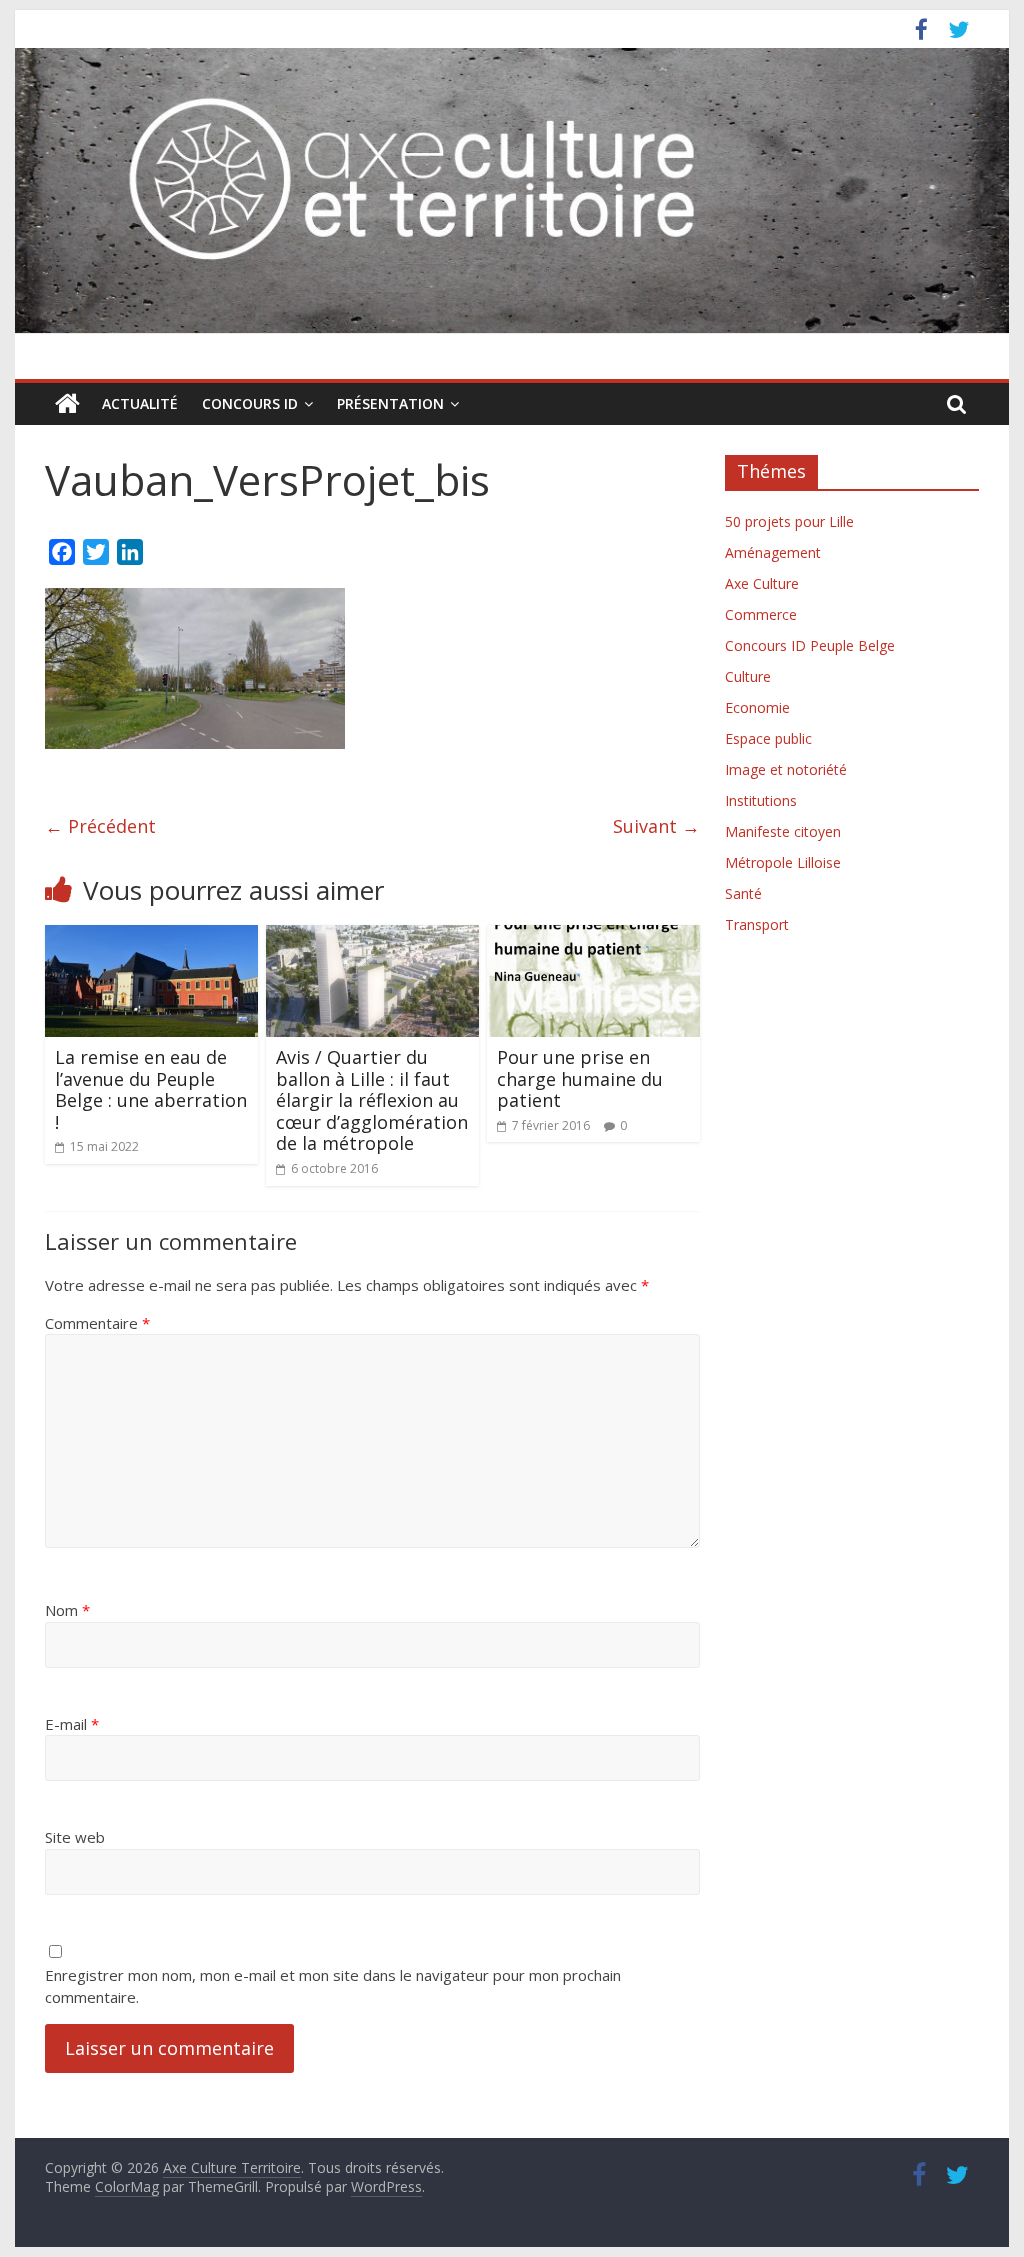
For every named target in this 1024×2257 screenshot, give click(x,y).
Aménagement (773, 552)
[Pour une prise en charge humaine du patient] (593, 937)
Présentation (390, 403)
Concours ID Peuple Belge (810, 645)
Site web (75, 1837)
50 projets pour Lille (789, 521)
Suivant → (656, 826)
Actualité (140, 403)
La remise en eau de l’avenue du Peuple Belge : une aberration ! (151, 1089)
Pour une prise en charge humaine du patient (580, 1078)
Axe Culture (762, 583)
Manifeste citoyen (783, 831)
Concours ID (250, 403)
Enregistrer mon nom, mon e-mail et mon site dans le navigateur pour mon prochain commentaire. (333, 1986)
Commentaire (97, 1323)
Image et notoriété (786, 769)
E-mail (72, 1724)
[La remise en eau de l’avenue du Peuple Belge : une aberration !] (151, 937)
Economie (757, 707)
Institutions (761, 800)
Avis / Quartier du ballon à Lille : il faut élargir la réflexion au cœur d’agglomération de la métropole (372, 1100)
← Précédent (100, 826)
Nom (67, 1610)
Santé (743, 893)
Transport (757, 924)
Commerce (761, 614)
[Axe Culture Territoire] (67, 404)
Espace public (768, 738)
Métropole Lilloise (783, 862)
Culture (748, 676)
